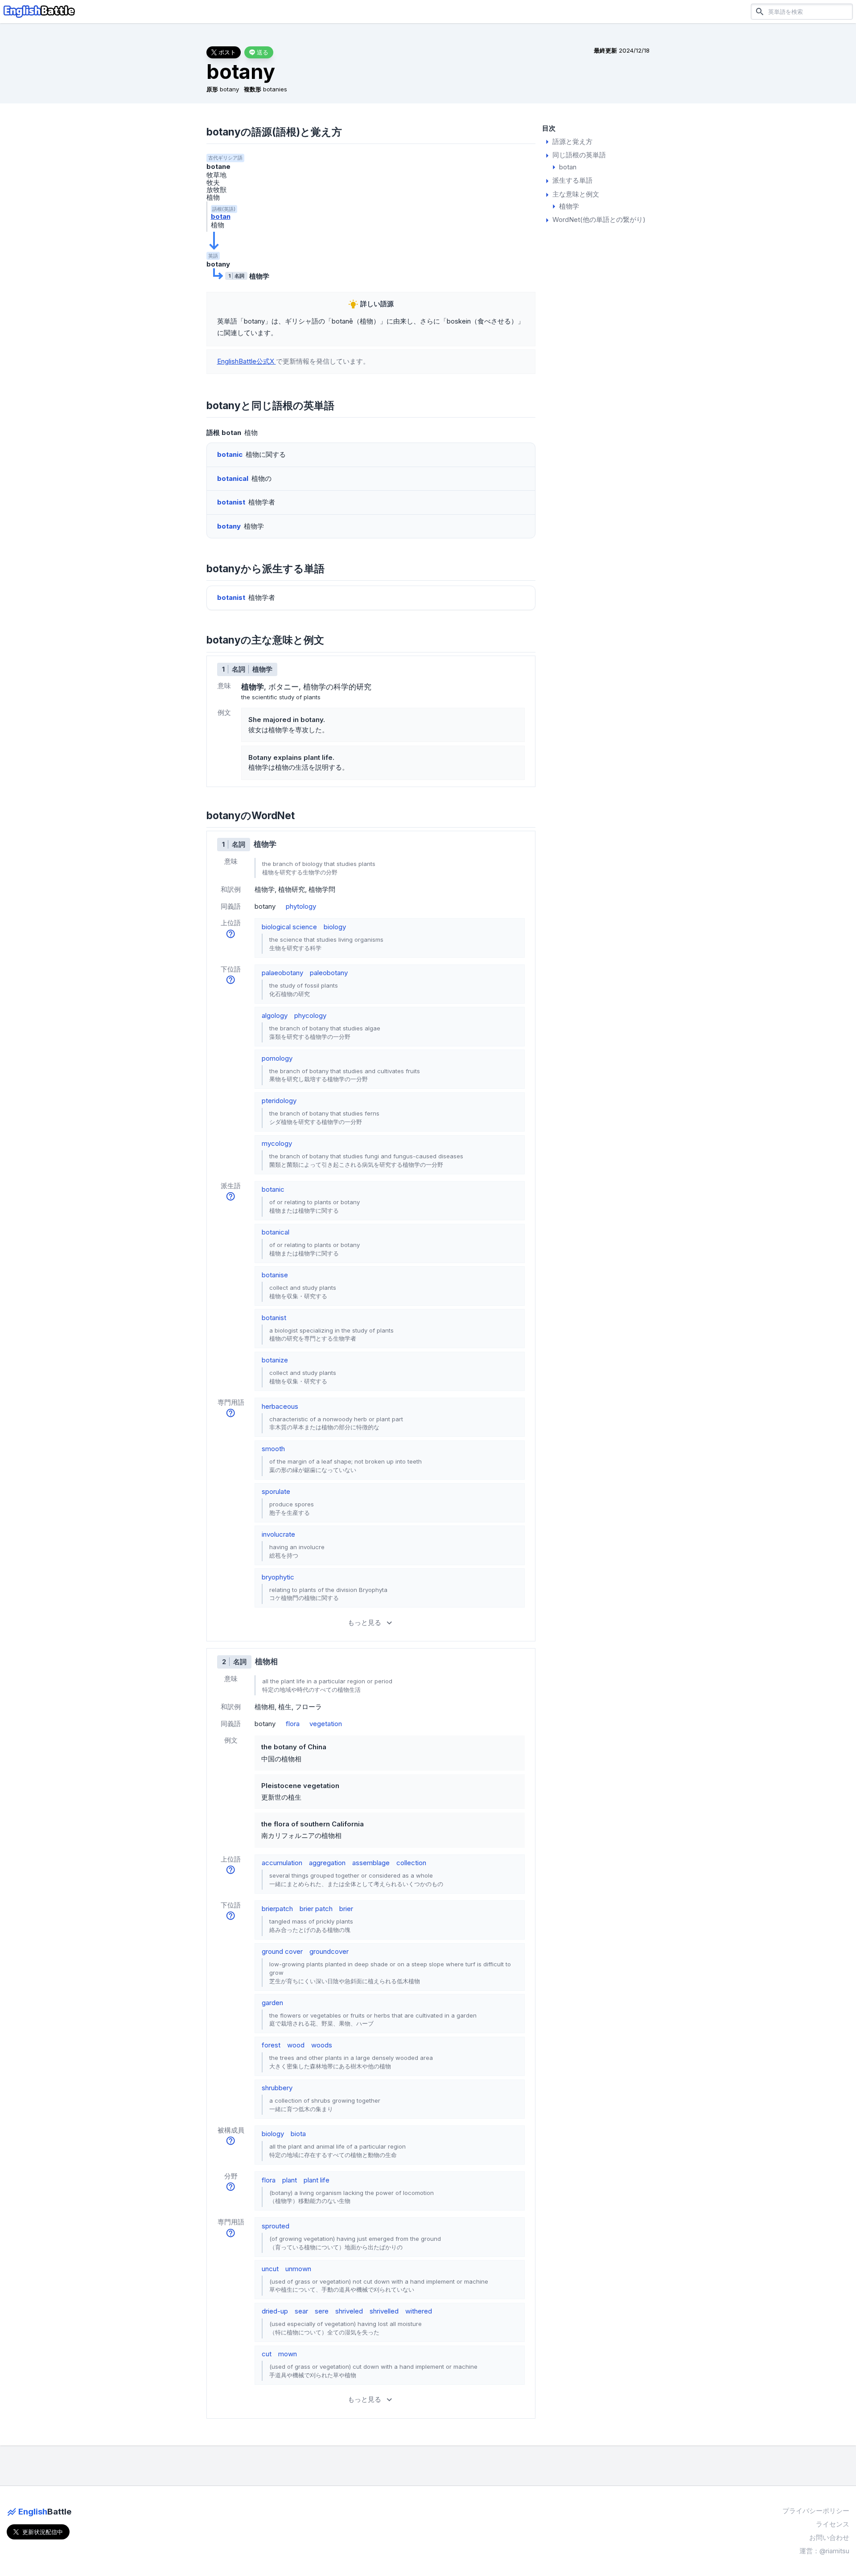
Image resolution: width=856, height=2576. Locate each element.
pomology (277, 1058)
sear (301, 2311)
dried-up (275, 2311)
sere (322, 2311)
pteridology (279, 1101)
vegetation (326, 1724)
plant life (317, 2180)
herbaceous (280, 1406)
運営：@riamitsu (824, 2551)
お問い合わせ (829, 2537)
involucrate (278, 1534)
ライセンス (833, 2524)
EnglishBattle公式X (247, 361)
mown (288, 2354)
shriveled (349, 2311)
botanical (276, 1232)
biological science (289, 927)
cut (267, 2354)
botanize (275, 1360)
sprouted (276, 2226)
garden (272, 2003)
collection (411, 1863)
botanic (273, 1189)
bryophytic (278, 1577)
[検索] (760, 11)
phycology (310, 1015)
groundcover (329, 1951)
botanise (275, 1275)
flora (293, 1724)
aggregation (327, 1863)
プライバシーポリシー (816, 2511)
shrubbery (277, 2088)
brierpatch (277, 1909)
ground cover (282, 1951)
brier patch (316, 1909)
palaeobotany (282, 973)
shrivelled (384, 2311)
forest (271, 2045)
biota (298, 2134)
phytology (301, 906)
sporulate (276, 1491)
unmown (298, 2269)
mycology (277, 1143)
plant (290, 2180)
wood (296, 2045)
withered (419, 2311)
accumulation (282, 1863)
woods (322, 2045)
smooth (273, 1449)
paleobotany (329, 973)
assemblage (371, 1863)
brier (346, 1909)
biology (335, 927)
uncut (270, 2269)
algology (275, 1015)
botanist (274, 1318)
